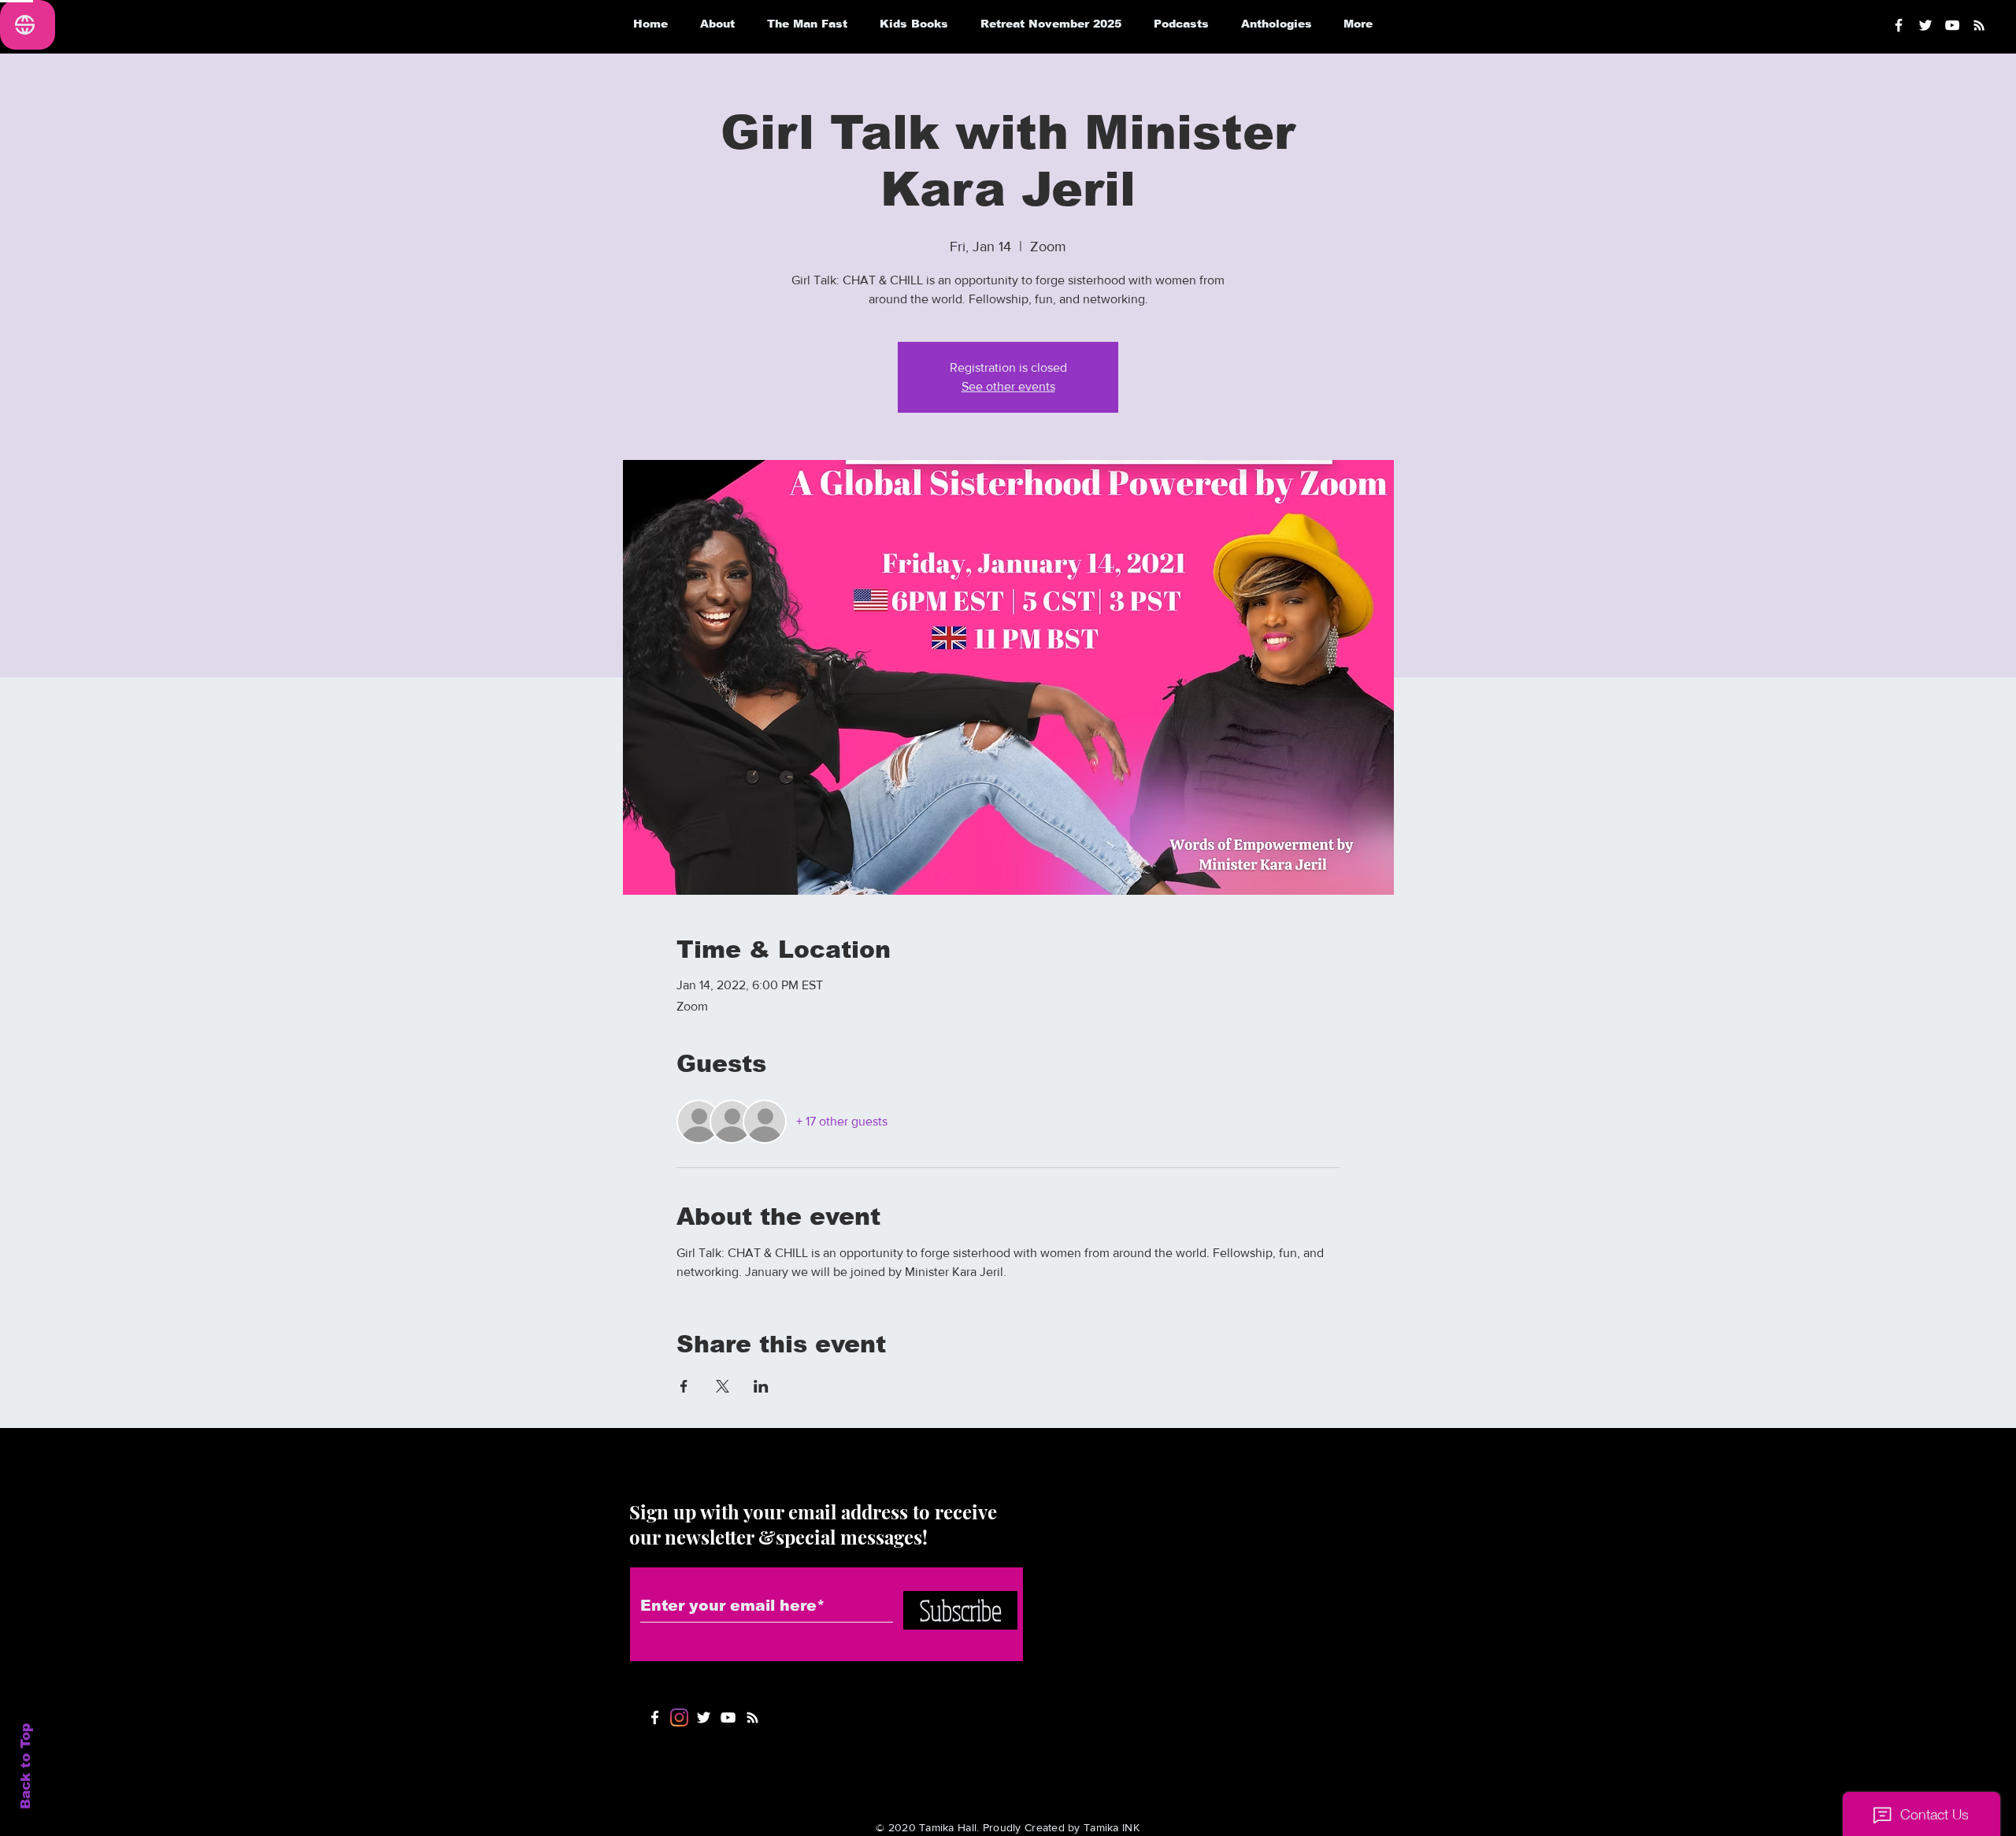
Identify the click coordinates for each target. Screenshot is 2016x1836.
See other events (1008, 386)
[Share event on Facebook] (684, 1386)
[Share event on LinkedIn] (761, 1386)
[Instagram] (679, 1717)
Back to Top (26, 1766)
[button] (1181, 24)
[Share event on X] (723, 1386)
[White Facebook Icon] (655, 1717)
